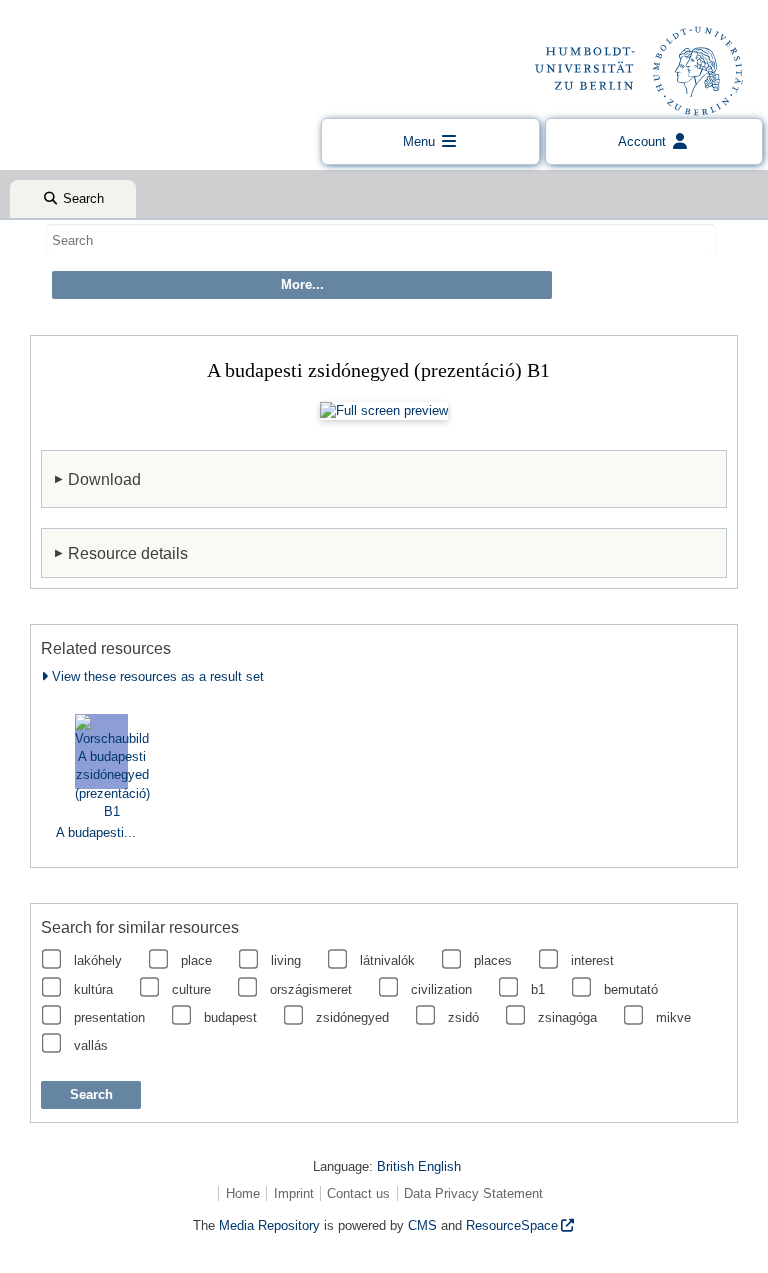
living (286, 960)
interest (592, 960)
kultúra (93, 989)
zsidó (463, 1017)
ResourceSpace (512, 1225)
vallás (91, 1045)
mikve (673, 1017)
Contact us (358, 1193)
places (493, 960)
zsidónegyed (352, 1017)
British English (419, 1166)
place (196, 960)
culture (191, 989)
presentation (109, 1017)
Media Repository (269, 1225)
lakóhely (98, 960)
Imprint (294, 1193)
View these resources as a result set (156, 676)
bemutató (631, 989)
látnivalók (387, 960)
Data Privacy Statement (473, 1193)
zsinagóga (567, 1017)
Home (243, 1193)
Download (104, 479)
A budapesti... (96, 832)
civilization (441, 989)
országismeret (311, 989)
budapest (230, 1017)
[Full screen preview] (384, 411)
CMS (422, 1225)
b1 (538, 989)
